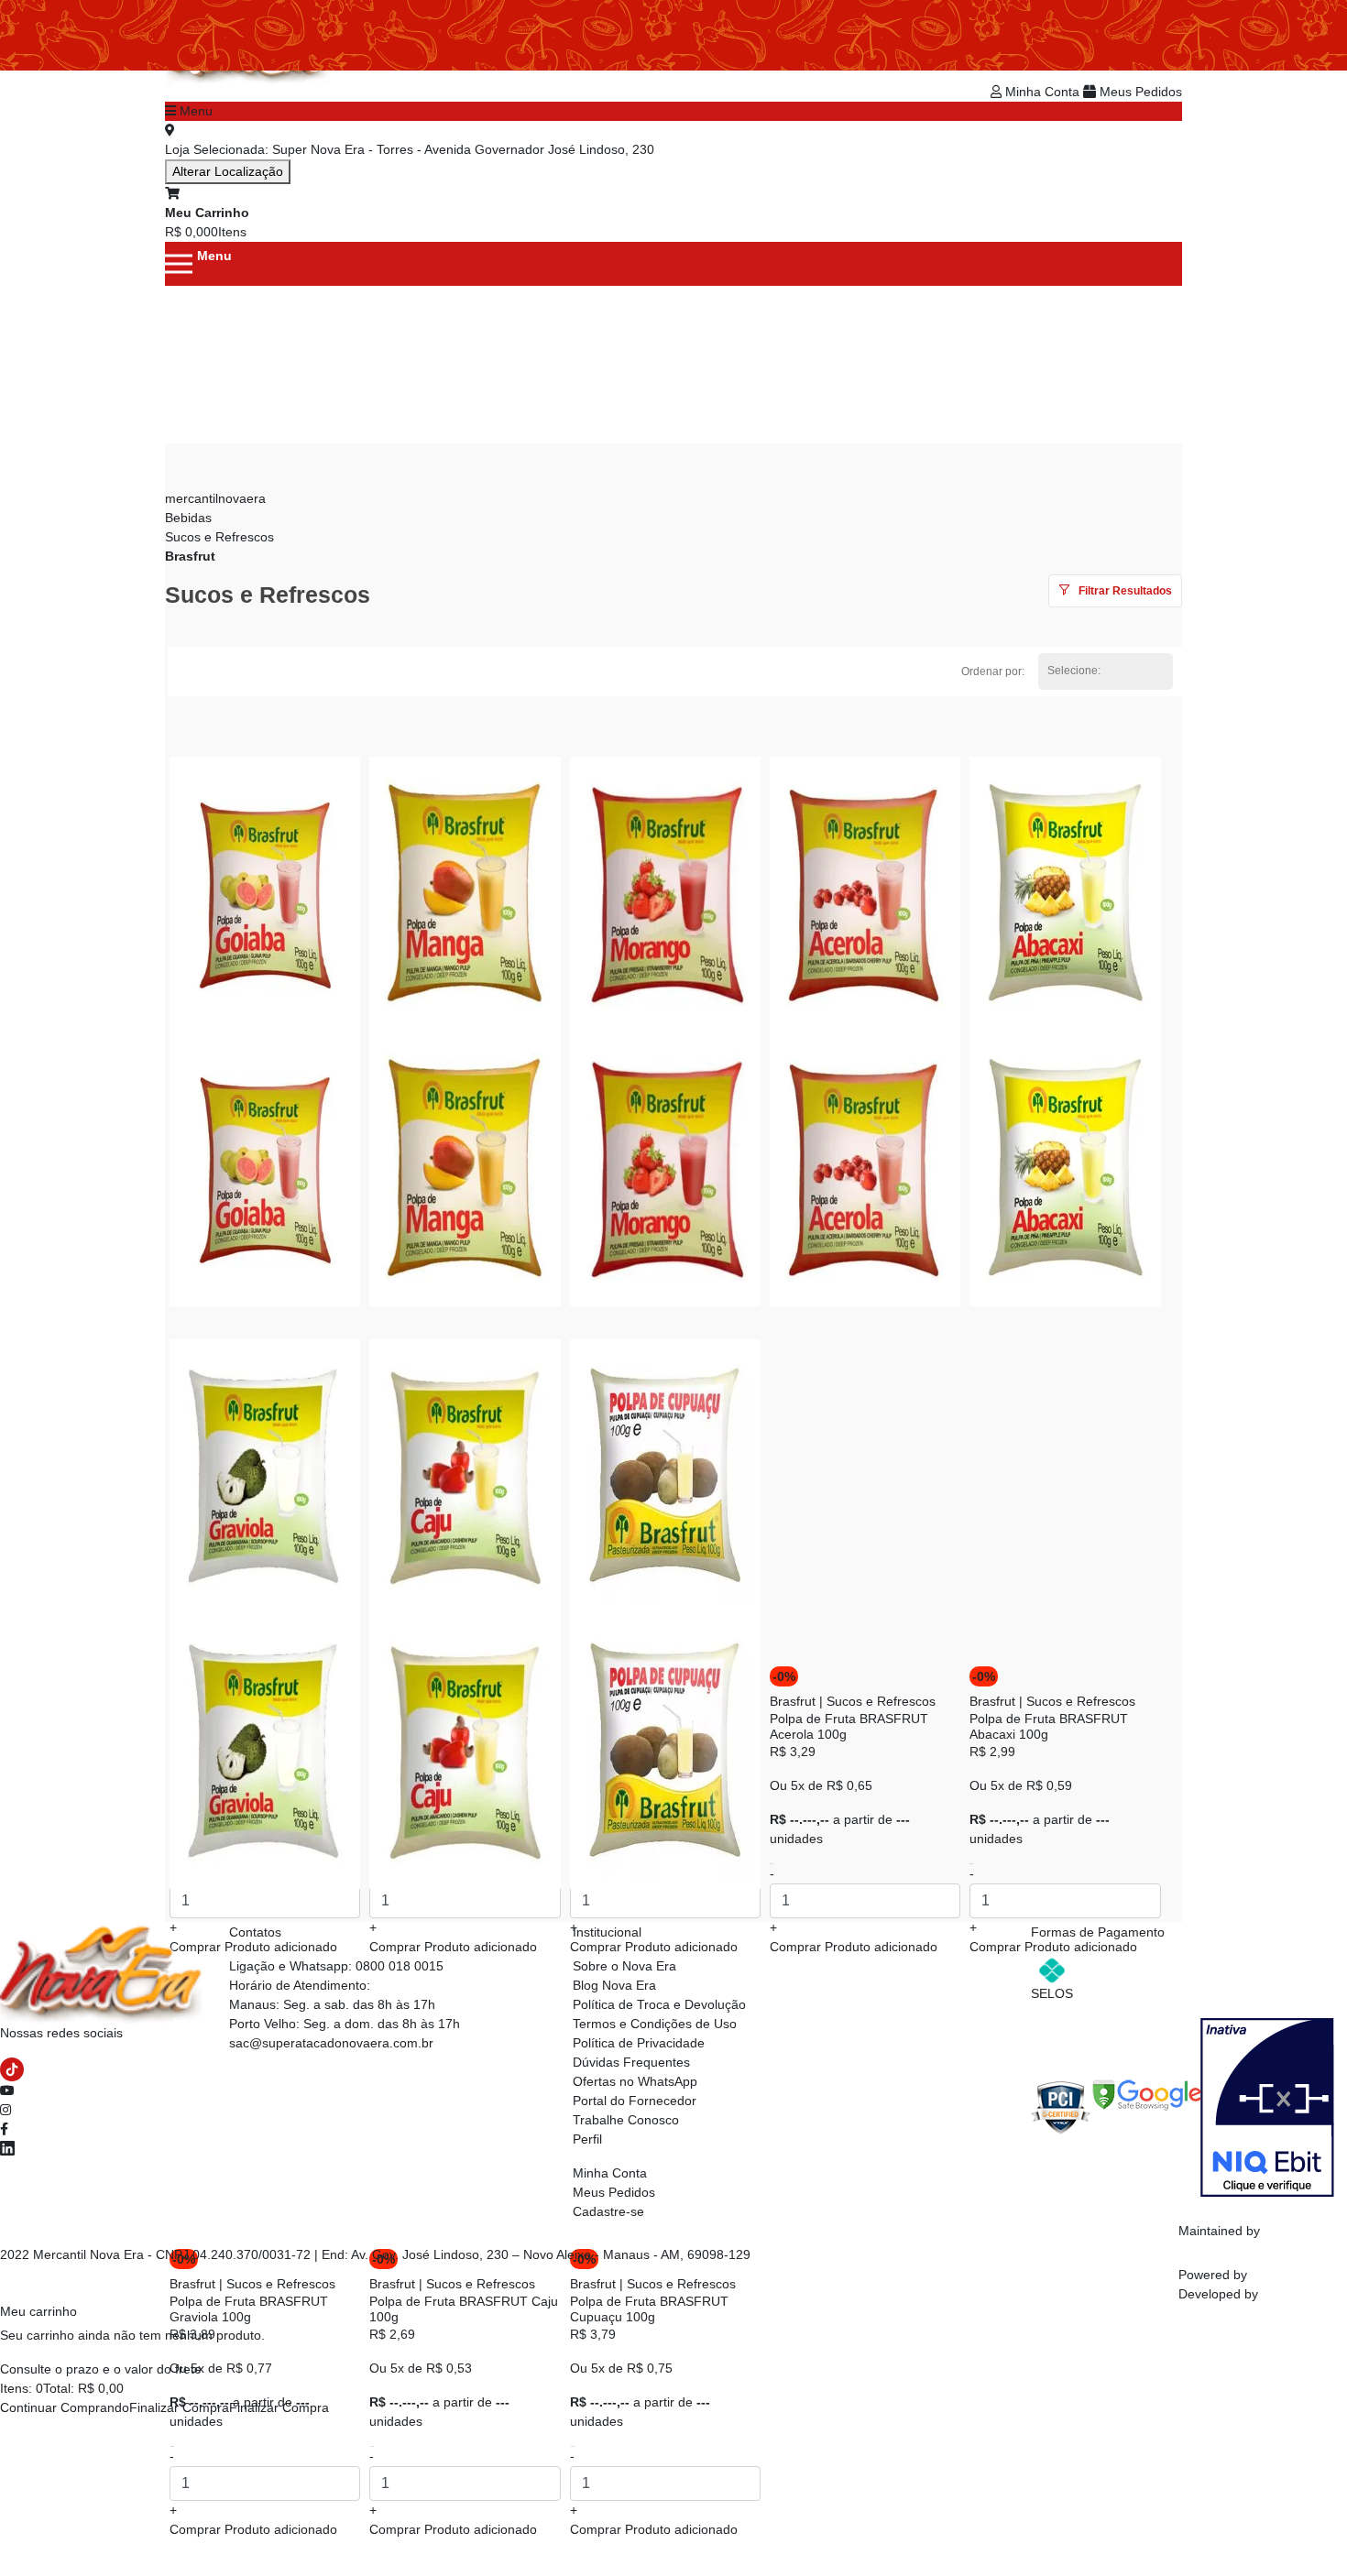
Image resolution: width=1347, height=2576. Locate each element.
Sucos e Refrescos (219, 537)
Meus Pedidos (1139, 92)
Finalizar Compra (179, 2407)
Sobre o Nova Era (624, 1966)
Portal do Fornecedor (635, 2101)
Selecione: (1074, 671)
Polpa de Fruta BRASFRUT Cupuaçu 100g (649, 2309)
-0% (784, 1676)
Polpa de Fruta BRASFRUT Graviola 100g (249, 2309)
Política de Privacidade (639, 2043)
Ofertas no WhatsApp (635, 2081)
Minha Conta (1042, 92)
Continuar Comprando (65, 2407)
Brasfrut (190, 556)
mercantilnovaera (215, 498)
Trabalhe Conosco (626, 2120)
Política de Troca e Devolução (659, 2004)
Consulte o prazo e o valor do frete (101, 2369)
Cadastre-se (608, 2211)
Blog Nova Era (614, 1985)
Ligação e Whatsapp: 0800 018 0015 (336, 1966)
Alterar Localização (228, 171)
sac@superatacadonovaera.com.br (331, 2043)
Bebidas (188, 518)
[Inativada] (1267, 2106)
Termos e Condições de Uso (655, 2024)
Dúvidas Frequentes (631, 2062)
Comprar (253, 2529)
